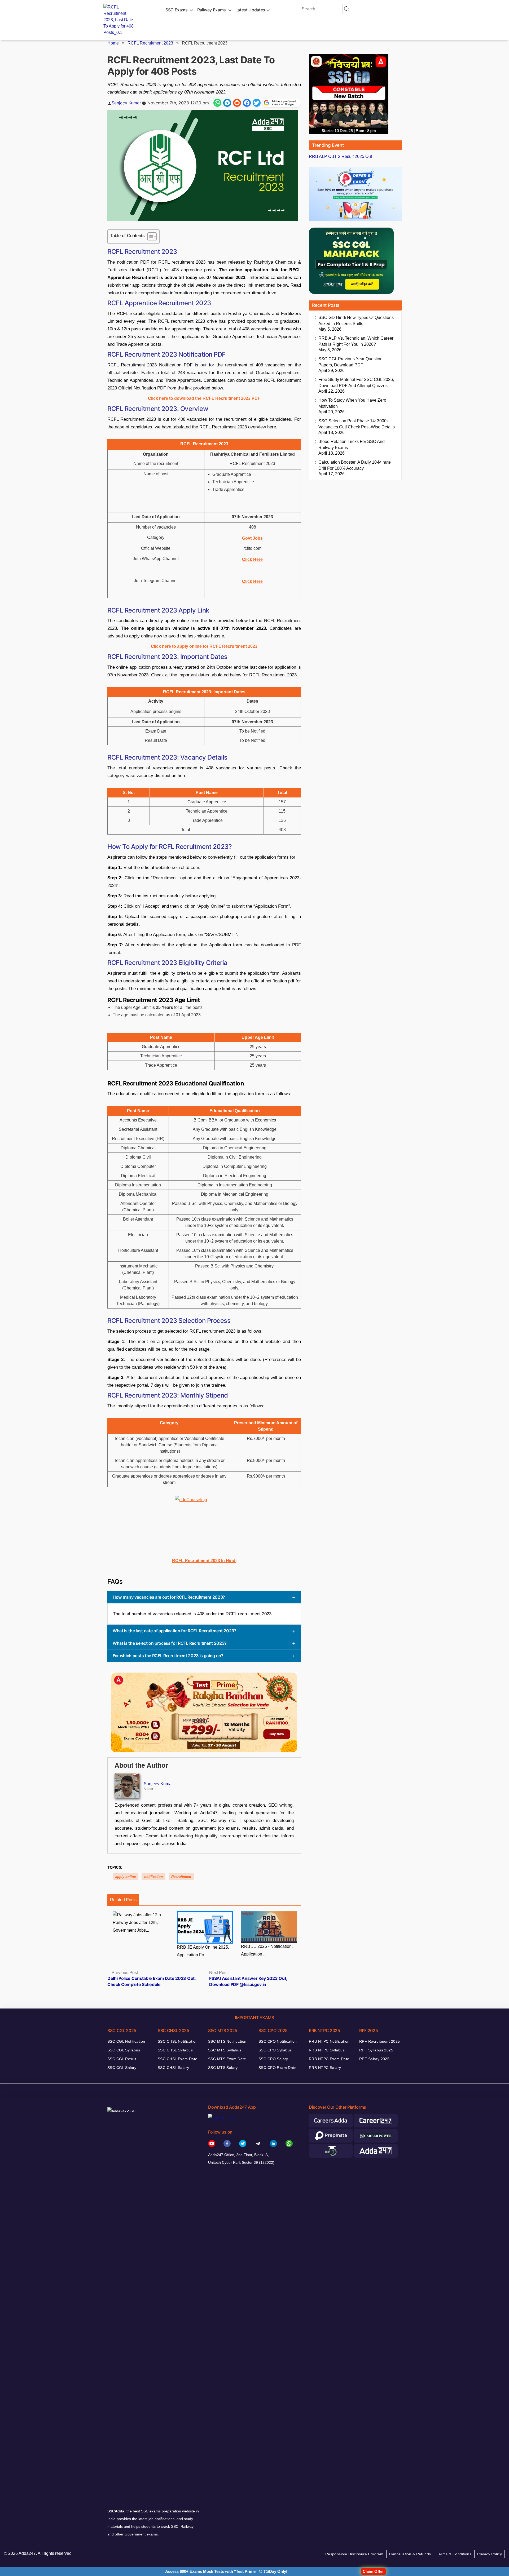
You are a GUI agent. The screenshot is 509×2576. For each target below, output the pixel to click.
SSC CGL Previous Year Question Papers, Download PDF (350, 362)
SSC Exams (177, 10)
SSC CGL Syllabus (124, 2050)
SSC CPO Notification (278, 2041)
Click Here (252, 581)
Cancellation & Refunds (410, 2554)
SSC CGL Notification (126, 2041)
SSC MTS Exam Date (227, 2059)
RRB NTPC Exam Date (329, 2059)
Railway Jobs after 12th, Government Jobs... (135, 1926)
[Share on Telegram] (227, 103)
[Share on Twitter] (257, 103)
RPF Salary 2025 (374, 2059)
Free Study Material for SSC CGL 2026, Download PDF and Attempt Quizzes (356, 383)
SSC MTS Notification (227, 2041)
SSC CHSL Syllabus (175, 2050)
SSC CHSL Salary (173, 2068)
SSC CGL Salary (122, 2068)
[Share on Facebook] (247, 103)
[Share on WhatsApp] (217, 103)
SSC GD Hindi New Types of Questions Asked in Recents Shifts (356, 321)
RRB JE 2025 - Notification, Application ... (267, 1950)
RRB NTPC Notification (329, 2041)
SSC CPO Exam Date (277, 2068)
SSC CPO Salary (273, 2059)
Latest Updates (250, 10)
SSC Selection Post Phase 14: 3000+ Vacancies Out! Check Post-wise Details (357, 424)
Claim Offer (373, 2571)
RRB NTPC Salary (325, 2068)
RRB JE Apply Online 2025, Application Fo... (203, 1951)
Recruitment (181, 1877)
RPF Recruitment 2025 (379, 2041)
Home (113, 43)
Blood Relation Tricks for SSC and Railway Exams (352, 445)
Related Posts (123, 1900)
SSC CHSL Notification (178, 2041)
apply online (126, 1877)
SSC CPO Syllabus (275, 2050)
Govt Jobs (252, 538)
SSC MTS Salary (223, 2068)
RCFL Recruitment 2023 (150, 43)
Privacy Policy (490, 2554)
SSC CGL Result (122, 2059)
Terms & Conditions (454, 2554)
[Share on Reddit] (237, 103)
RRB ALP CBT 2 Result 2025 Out (340, 156)
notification (153, 1877)
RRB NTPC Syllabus (327, 2050)
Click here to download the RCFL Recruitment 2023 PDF (204, 398)
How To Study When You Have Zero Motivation (352, 403)
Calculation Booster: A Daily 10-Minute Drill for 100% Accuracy (355, 465)
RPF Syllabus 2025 (376, 2050)
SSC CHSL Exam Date (178, 2059)
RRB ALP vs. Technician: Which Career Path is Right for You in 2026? (356, 341)
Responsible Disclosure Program (354, 2554)
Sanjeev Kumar (126, 103)
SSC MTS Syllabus (225, 2050)
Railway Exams (212, 10)
